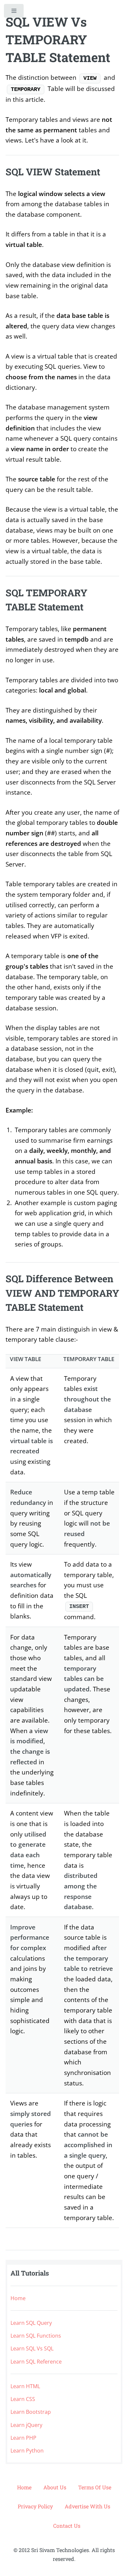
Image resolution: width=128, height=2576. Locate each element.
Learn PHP (23, 2438)
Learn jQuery (26, 2425)
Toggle (14, 12)
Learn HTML (25, 2386)
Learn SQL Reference (36, 2362)
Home (18, 2298)
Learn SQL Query (31, 2323)
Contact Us (67, 2526)
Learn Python (27, 2451)
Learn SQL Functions (36, 2336)
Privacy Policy (35, 2506)
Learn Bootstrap (31, 2412)
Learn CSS (23, 2399)
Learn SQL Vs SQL (32, 2348)
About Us (55, 2487)
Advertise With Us (87, 2506)
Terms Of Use (95, 2487)
